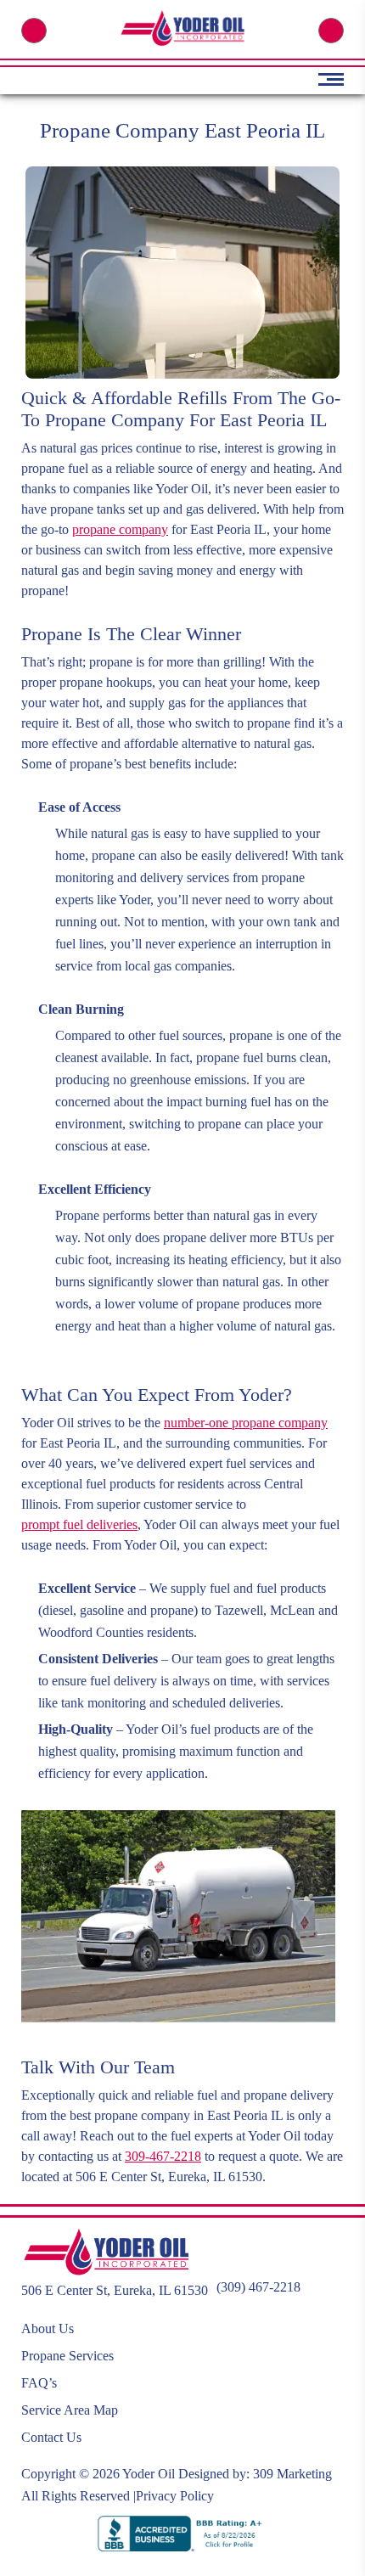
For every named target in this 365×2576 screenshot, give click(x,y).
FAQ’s (39, 2383)
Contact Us (51, 2437)
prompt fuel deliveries (79, 1524)
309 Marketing (292, 2474)
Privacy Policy (175, 2496)
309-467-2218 (163, 2156)
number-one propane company (246, 1423)
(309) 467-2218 (34, 31)
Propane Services (67, 2356)
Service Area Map (70, 2410)
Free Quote (331, 31)
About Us (48, 2329)
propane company (120, 529)
